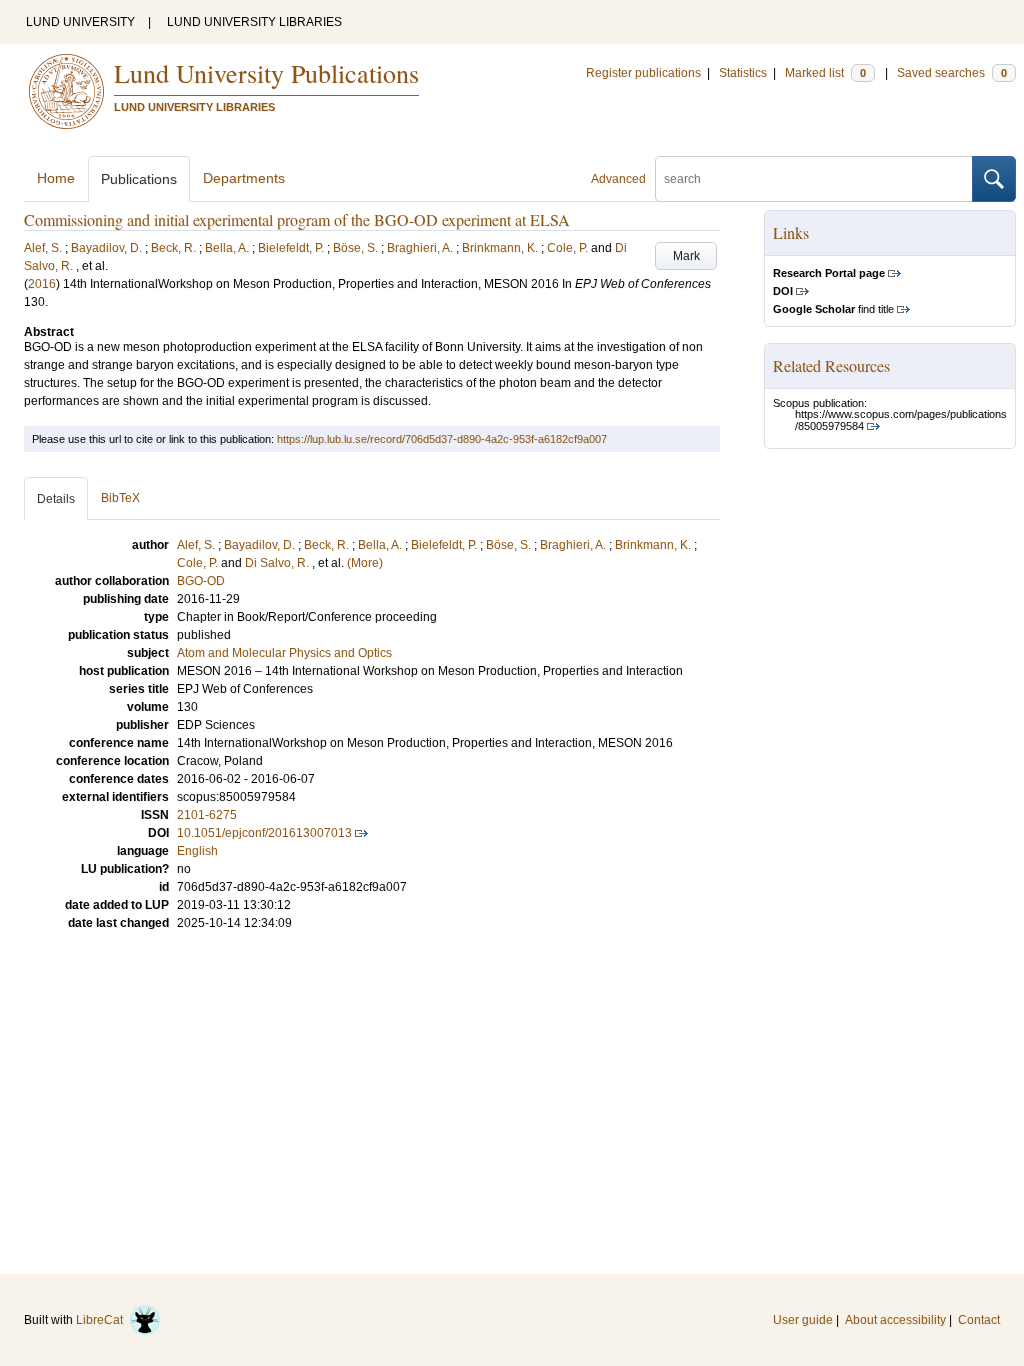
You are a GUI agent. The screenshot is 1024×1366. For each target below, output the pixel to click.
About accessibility (895, 1320)
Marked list (825, 73)
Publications (139, 179)
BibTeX (120, 498)
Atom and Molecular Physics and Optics (284, 653)
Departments (244, 178)
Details (56, 499)
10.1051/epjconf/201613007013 (264, 833)
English (197, 851)
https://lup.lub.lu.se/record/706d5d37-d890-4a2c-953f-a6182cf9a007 (442, 439)
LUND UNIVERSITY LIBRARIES (254, 22)
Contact (979, 1320)
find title (833, 309)
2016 (42, 284)
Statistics (743, 73)
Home (56, 178)
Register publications (643, 73)
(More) (365, 563)
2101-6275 (207, 815)
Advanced (618, 179)
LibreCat (102, 1320)
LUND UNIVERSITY (80, 22)
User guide (803, 1320)
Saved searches (952, 73)
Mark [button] (686, 256)
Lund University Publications (266, 73)
